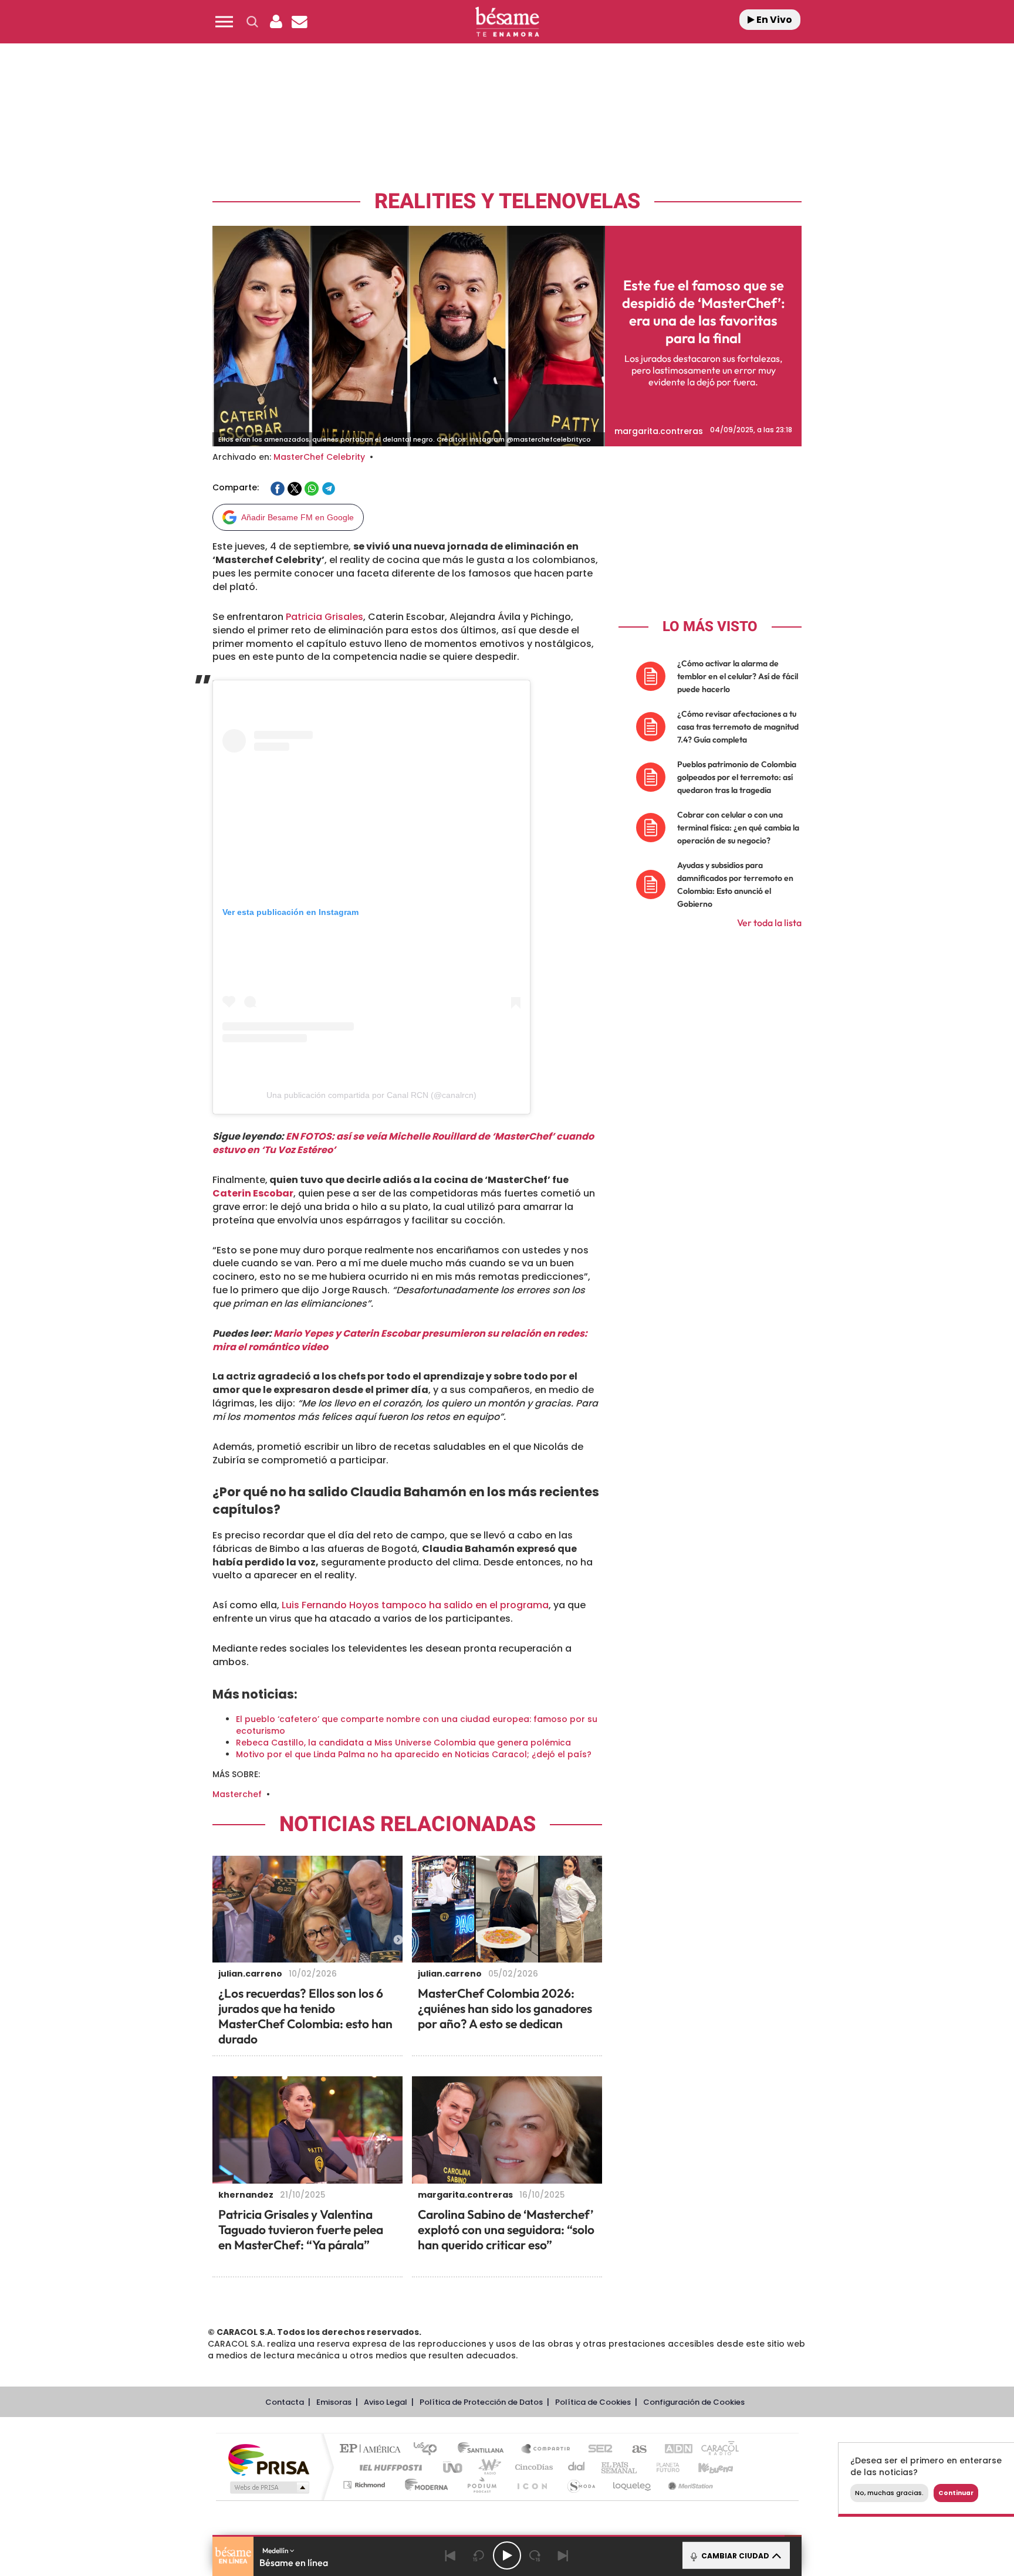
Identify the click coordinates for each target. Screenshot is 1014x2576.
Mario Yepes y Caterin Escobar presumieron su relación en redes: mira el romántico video (400, 1340)
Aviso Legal (386, 2402)
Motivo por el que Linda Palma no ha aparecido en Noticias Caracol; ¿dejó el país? (414, 1754)
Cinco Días (532, 2467)
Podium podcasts (481, 2485)
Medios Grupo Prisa (268, 2487)
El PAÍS (373, 2450)
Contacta (285, 2402)
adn (673, 2450)
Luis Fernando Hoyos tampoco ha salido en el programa (415, 1605)
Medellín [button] (276, 2550)
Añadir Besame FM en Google (298, 517)
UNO (454, 2467)
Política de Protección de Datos (481, 2402)
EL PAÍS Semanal (620, 2467)
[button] (224, 22)
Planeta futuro (663, 2467)
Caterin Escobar (253, 1193)
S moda (581, 2485)
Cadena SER (597, 2450)
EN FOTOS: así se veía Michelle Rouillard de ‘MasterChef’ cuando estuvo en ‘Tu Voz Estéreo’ (403, 1143)
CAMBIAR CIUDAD (734, 2556)
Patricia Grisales (325, 617)
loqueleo (633, 2485)
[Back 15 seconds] (479, 2555)
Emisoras (334, 2402)
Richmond (366, 2485)
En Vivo (773, 20)
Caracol (716, 2450)
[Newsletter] (299, 22)
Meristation (689, 2485)
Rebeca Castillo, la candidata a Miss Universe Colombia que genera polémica (403, 1743)
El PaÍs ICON (532, 2485)
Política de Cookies (593, 2402)
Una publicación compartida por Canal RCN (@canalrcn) (371, 1095)
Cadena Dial (577, 2467)
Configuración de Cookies (694, 2402)
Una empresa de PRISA (269, 2459)
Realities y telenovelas (507, 201)
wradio (487, 2467)
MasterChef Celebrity (319, 457)
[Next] (563, 2555)
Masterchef (237, 1794)
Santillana (484, 2450)
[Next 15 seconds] (535, 2555)
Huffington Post (388, 2467)
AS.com (634, 2450)
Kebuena (705, 2467)
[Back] (451, 2555)
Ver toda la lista (769, 923)
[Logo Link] (507, 22)
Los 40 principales (429, 2450)
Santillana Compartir (546, 2450)
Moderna (423, 2485)
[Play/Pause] (507, 2555)
